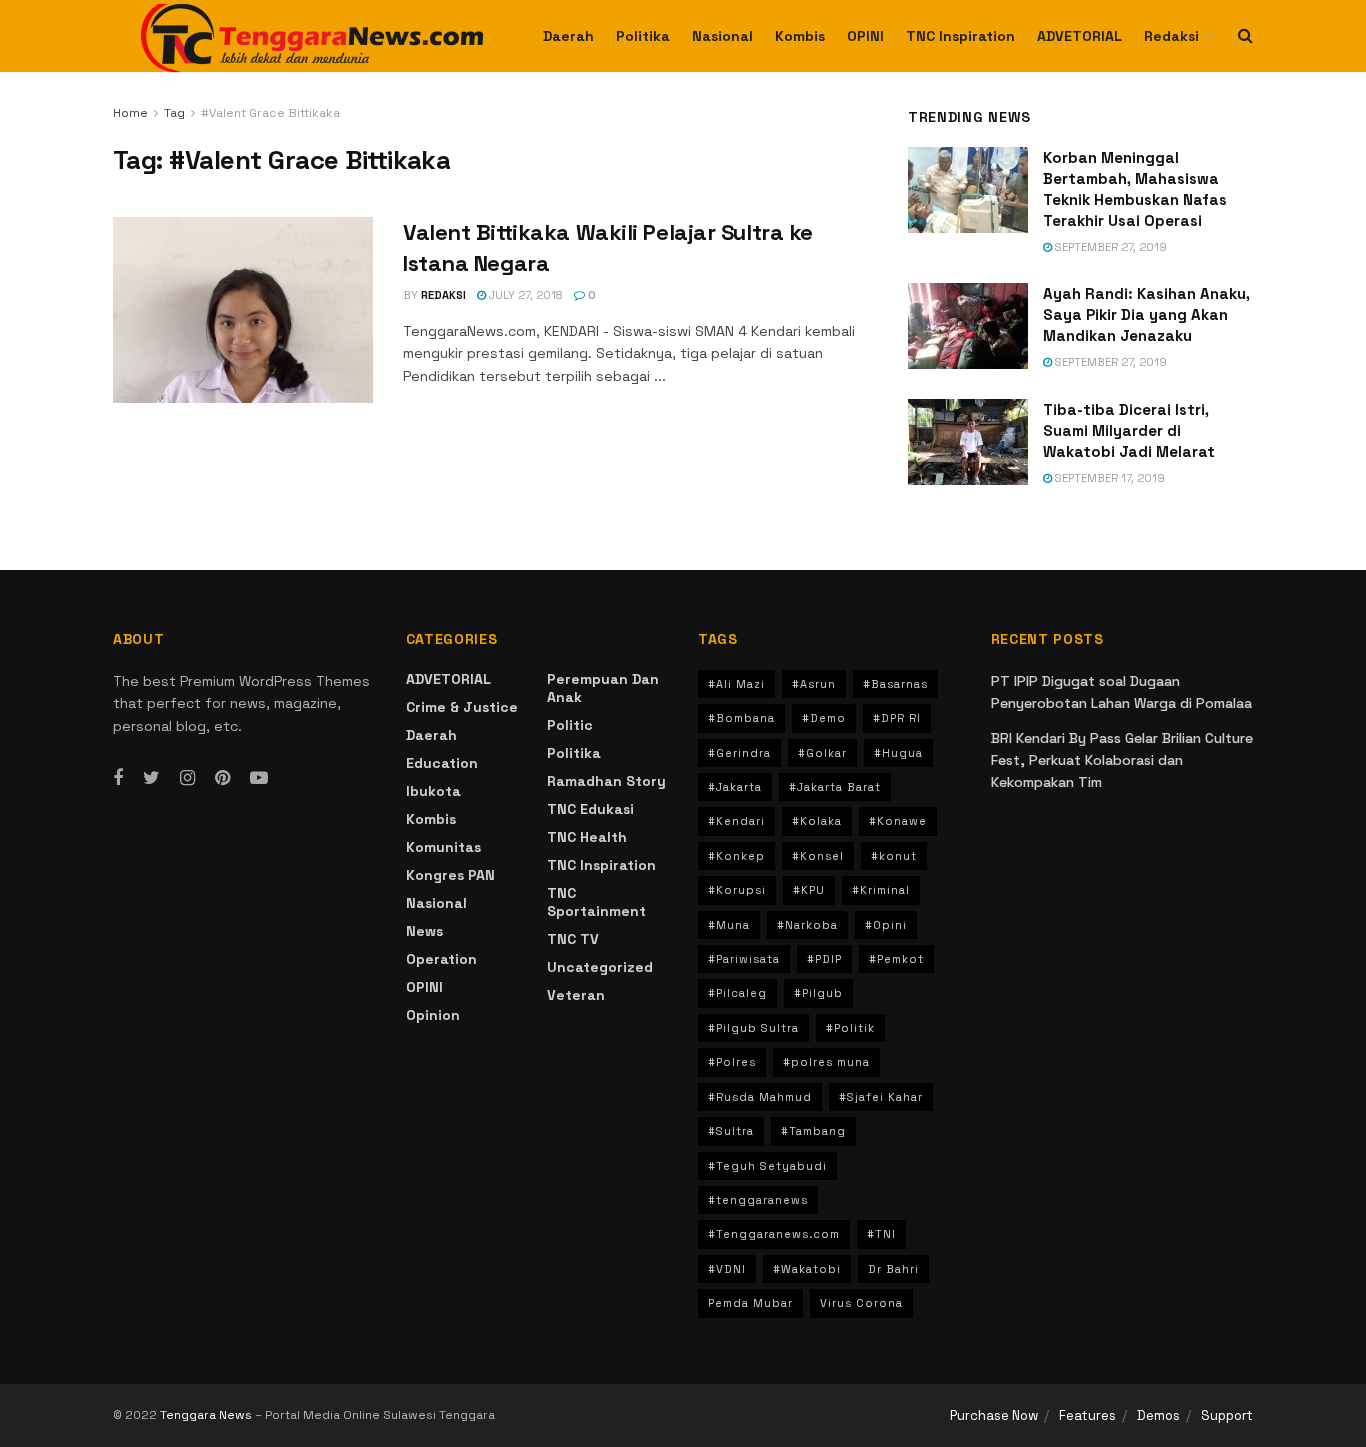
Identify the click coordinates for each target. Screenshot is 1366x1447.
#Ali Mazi (736, 684)
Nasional (722, 36)
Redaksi (1171, 36)
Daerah (568, 36)
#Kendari (736, 821)
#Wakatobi (807, 1269)
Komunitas (443, 847)
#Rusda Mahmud (760, 1097)
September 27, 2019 (1109, 247)
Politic (570, 725)
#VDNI (727, 1269)
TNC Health (587, 837)
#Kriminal (881, 890)
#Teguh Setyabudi (767, 1166)
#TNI (881, 1234)
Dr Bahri (893, 1269)
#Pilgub (818, 993)
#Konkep (736, 856)
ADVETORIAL (1079, 36)
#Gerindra (739, 753)
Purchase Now (994, 1415)
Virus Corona (861, 1303)
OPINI (865, 36)
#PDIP (824, 959)
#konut (894, 856)
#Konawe (898, 821)
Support (1227, 1415)
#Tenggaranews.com (774, 1234)
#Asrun (814, 684)
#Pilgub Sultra (753, 1028)
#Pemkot (896, 959)
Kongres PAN (450, 875)
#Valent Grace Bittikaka (270, 113)
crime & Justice (462, 707)
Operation (441, 959)
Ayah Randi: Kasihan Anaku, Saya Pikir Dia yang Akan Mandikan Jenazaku (1146, 314)
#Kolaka (817, 821)
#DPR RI (897, 718)
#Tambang (813, 1131)
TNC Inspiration (960, 36)
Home (130, 113)
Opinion (433, 1015)
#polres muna (826, 1062)
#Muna (729, 925)
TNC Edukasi (590, 809)
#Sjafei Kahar (881, 1097)
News (424, 931)
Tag (174, 113)
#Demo (824, 718)
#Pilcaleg (737, 993)
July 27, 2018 (524, 295)
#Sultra (731, 1131)
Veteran (576, 995)
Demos (1158, 1415)
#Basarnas (895, 684)
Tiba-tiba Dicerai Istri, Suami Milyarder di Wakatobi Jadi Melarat (1129, 430)
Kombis (800, 36)
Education (442, 763)
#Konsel (818, 856)
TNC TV (573, 939)
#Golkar (822, 753)
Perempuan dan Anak (603, 688)
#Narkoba (807, 925)
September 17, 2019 (1108, 478)
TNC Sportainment (596, 902)
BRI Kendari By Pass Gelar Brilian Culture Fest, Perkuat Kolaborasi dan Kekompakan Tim (1122, 760)
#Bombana (741, 718)
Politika (643, 36)
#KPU (809, 890)
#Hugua (898, 753)
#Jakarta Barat (835, 787)
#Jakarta (735, 787)
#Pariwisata (744, 959)
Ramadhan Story (606, 781)
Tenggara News (207, 1415)
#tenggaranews (758, 1200)
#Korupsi (737, 890)
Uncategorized (600, 967)
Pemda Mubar (750, 1303)
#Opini (886, 925)
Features (1087, 1415)
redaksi (443, 295)
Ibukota (433, 791)
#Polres (732, 1062)
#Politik (850, 1028)
